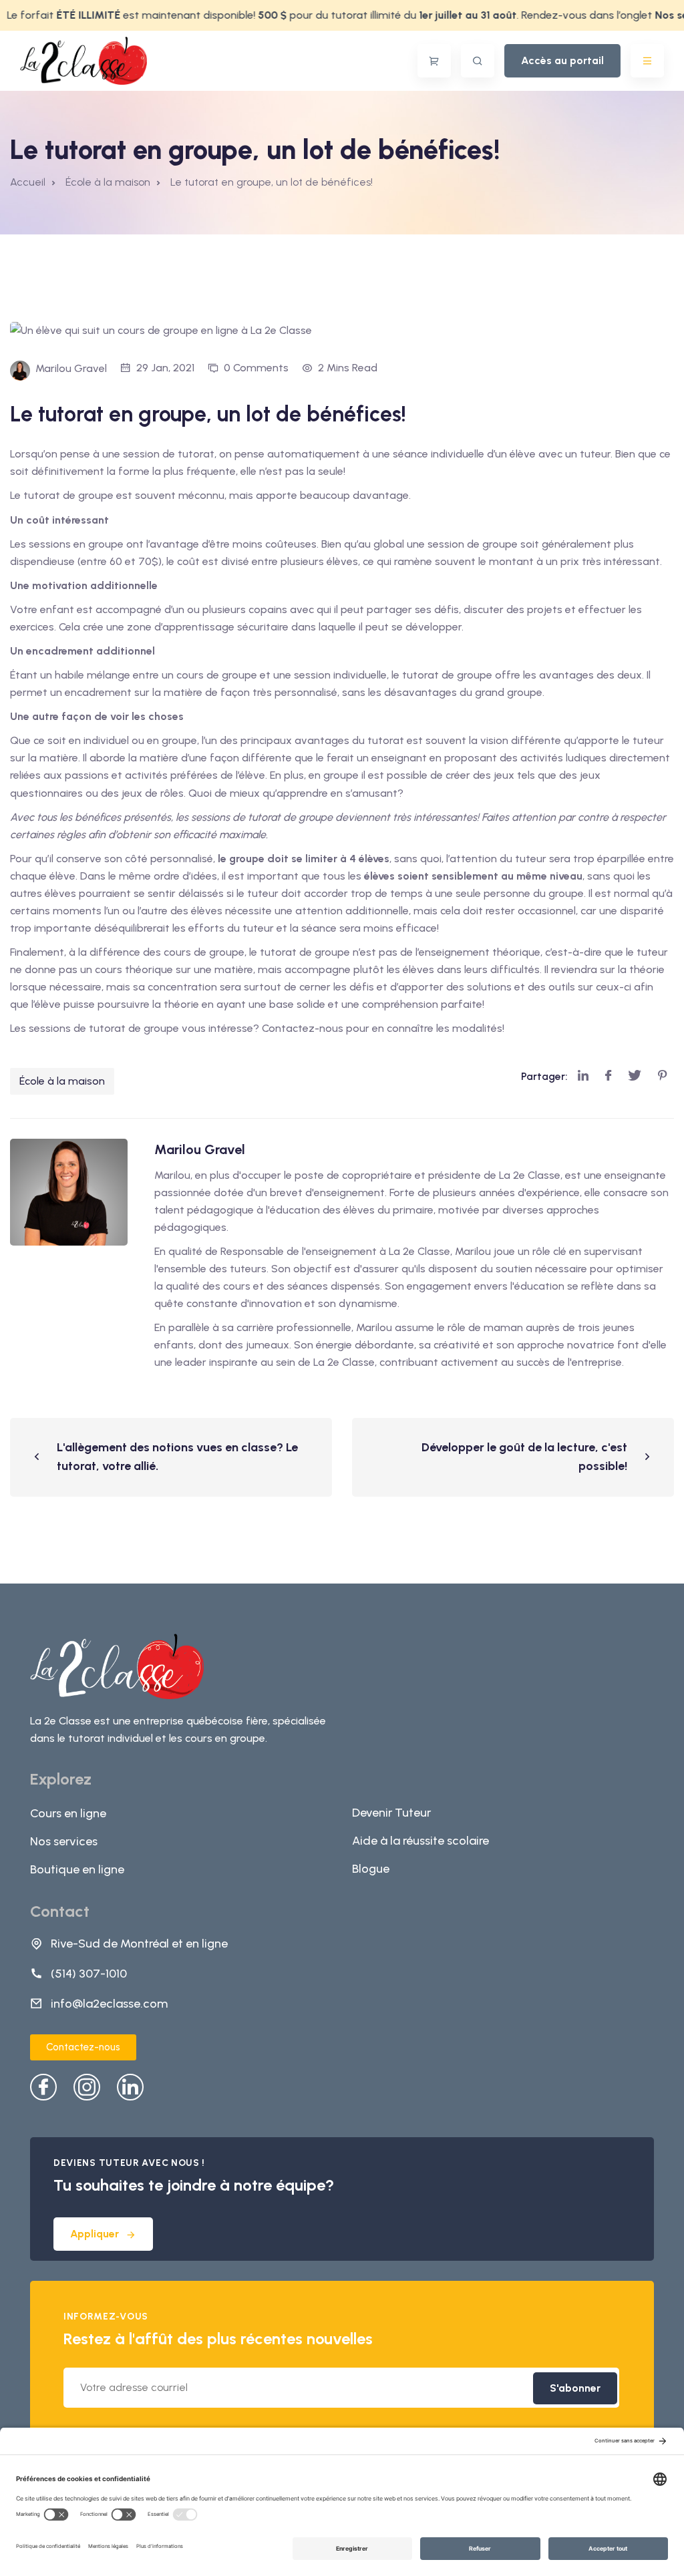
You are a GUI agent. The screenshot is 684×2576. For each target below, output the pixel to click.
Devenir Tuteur (391, 1813)
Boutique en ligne (77, 1869)
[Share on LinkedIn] (583, 1076)
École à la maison (62, 1081)
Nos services (64, 1841)
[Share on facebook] (608, 1076)
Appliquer (95, 2234)
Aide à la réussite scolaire (420, 1841)
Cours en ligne (68, 1813)
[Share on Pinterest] (663, 1076)
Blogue (371, 1869)
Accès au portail (562, 60)
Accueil (28, 182)
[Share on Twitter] (635, 1076)
